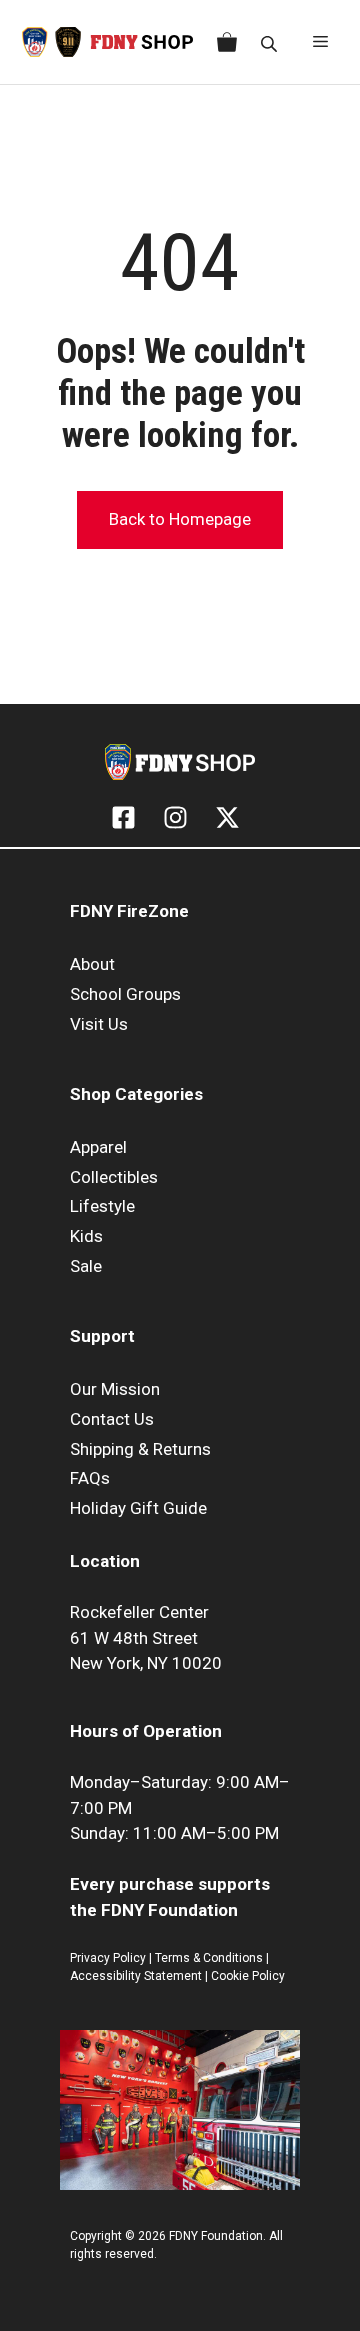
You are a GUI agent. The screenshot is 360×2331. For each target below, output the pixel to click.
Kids (86, 1236)
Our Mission (115, 1389)
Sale (86, 1266)
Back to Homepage (180, 519)
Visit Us (99, 1024)
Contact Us (112, 1419)
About (92, 964)
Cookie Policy (248, 1976)
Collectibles (114, 1177)
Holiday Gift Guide (138, 1508)
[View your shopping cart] (223, 42)
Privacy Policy (108, 1958)
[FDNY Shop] (107, 42)
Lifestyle (102, 1206)
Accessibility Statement (137, 1976)
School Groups (125, 994)
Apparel (98, 1147)
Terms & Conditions (209, 1958)
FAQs (90, 1478)
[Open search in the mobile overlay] (271, 42)
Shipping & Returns (140, 1449)
